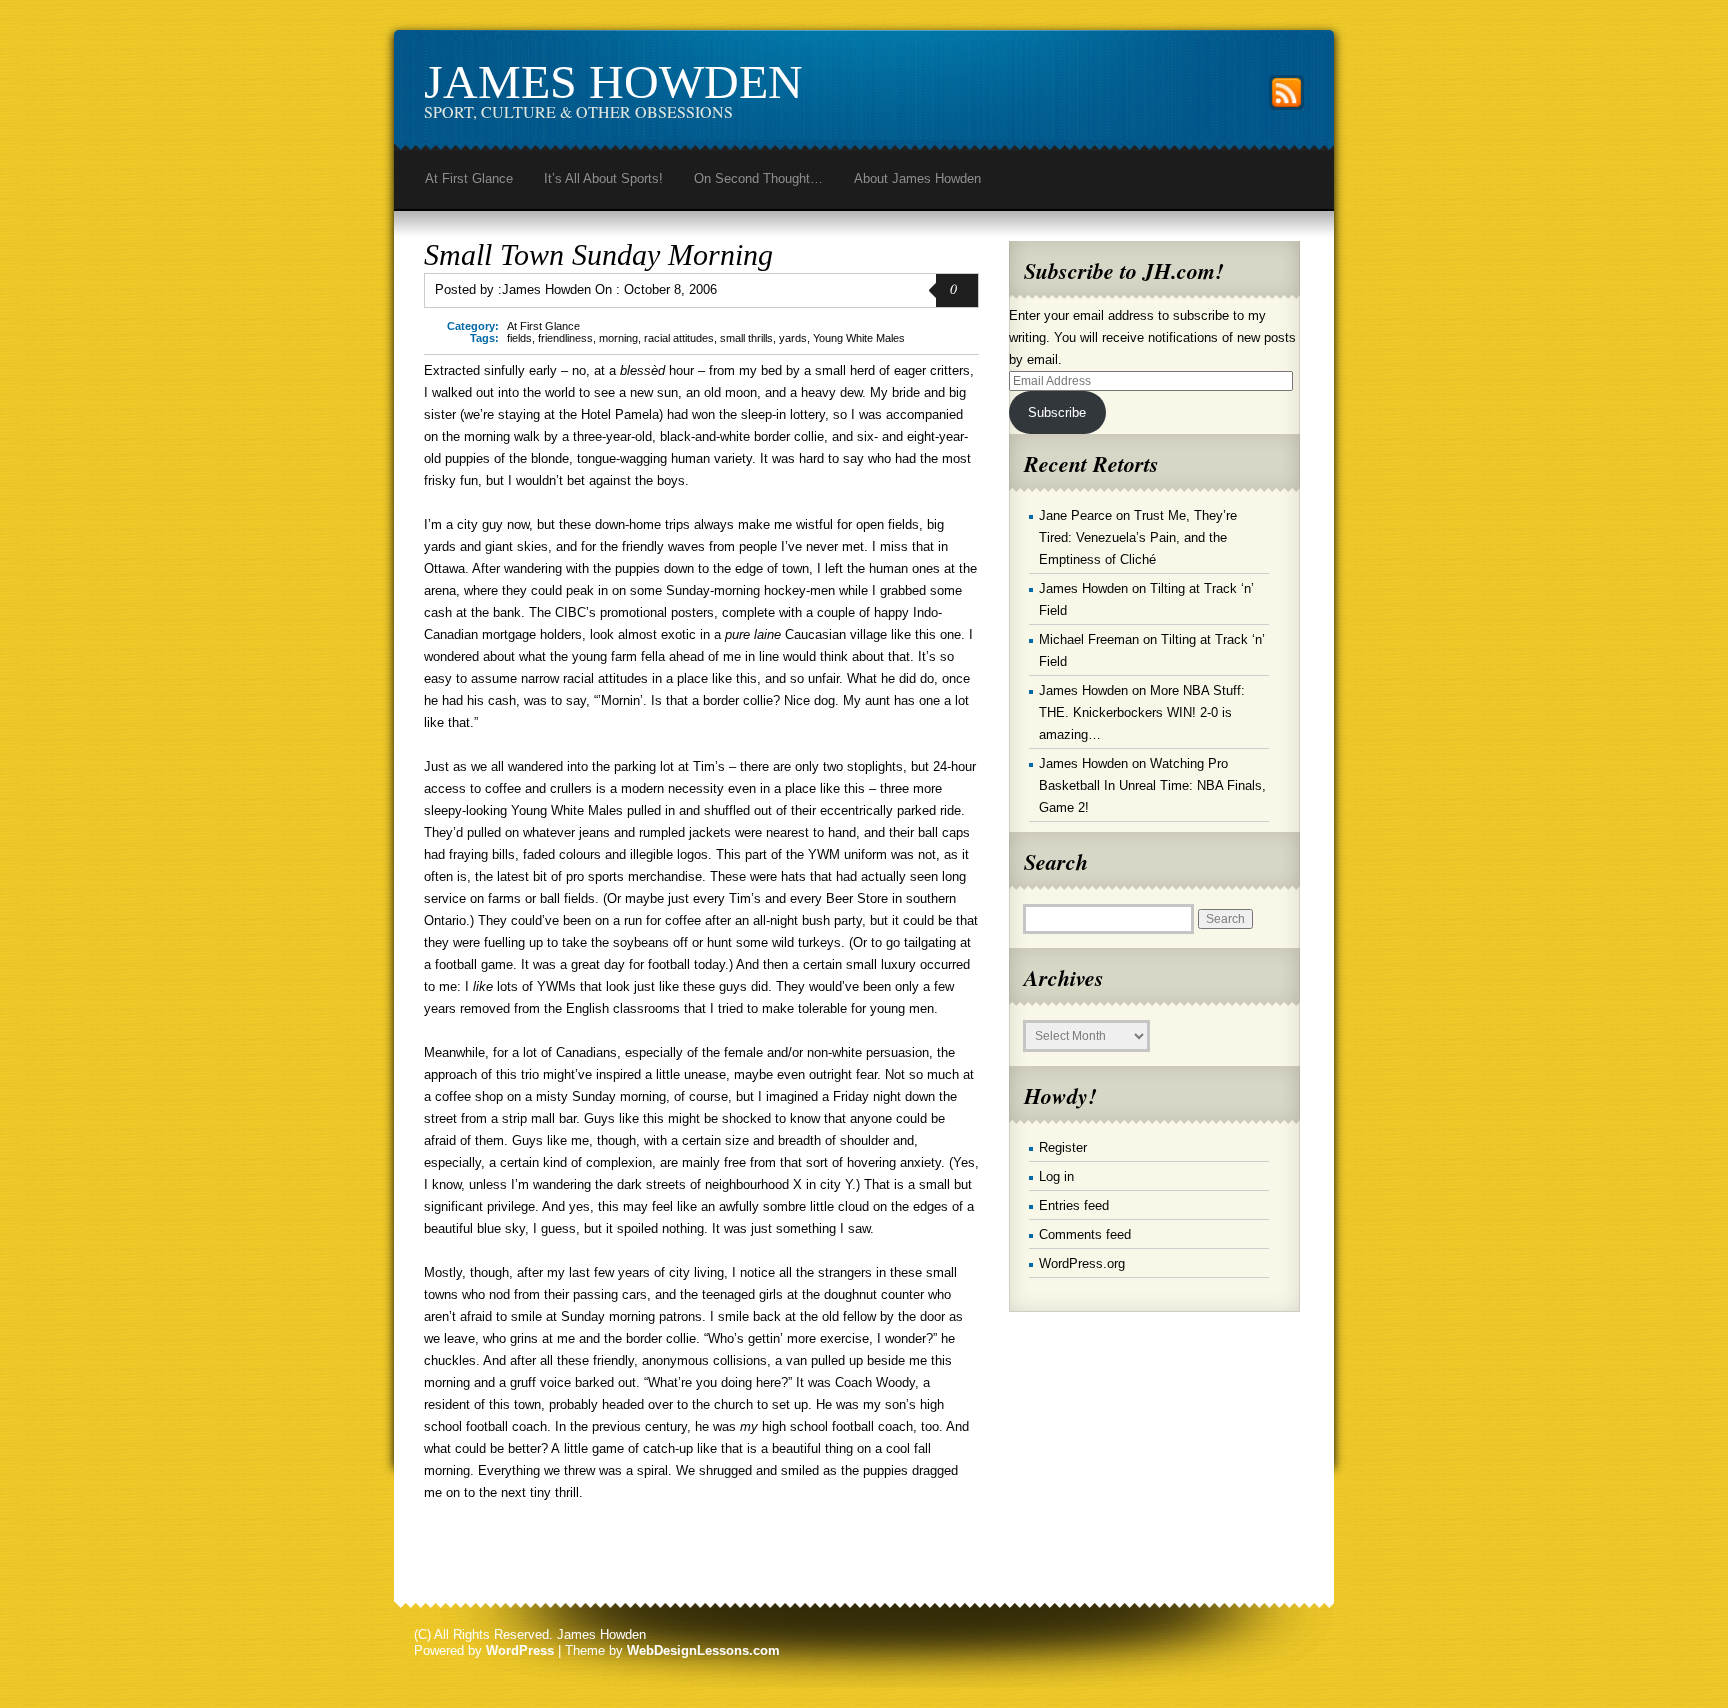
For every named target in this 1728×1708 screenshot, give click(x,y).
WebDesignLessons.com (703, 1650)
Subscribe (1057, 412)
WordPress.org (1082, 1263)
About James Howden (917, 178)
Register (1063, 1147)
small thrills (746, 338)
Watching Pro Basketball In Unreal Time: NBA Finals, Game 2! (1152, 785)
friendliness (565, 338)
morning (618, 338)
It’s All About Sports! (603, 178)
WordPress (520, 1650)
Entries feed (1074, 1205)
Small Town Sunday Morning (598, 254)
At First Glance (469, 178)
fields (519, 338)
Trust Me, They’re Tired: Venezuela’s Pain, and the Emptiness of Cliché (1138, 537)
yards (793, 338)
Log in (1056, 1176)
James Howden (613, 81)
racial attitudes (679, 338)
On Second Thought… (758, 178)
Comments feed (1085, 1234)
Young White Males (859, 338)
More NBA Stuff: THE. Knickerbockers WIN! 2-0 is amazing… (1142, 712)
